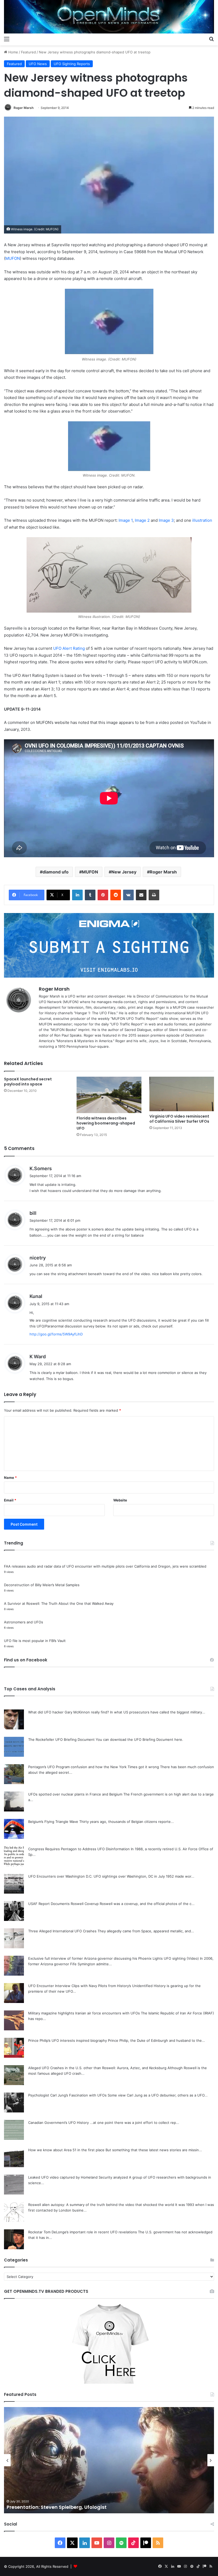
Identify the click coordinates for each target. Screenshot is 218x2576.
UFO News (38, 64)
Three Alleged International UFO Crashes (62, 1931)
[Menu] (7, 39)
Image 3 (166, 520)
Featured (28, 52)
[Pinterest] (103, 895)
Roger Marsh (24, 108)
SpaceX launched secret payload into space (28, 1082)
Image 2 (142, 520)
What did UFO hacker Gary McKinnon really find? (69, 1712)
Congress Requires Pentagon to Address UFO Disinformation (79, 1849)
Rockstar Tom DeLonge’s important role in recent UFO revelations (83, 2232)
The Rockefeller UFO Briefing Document (61, 1739)
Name (10, 1478)
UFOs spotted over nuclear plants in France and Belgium (75, 1794)
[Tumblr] (90, 895)
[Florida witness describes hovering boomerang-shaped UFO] (109, 1095)
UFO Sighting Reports (72, 64)
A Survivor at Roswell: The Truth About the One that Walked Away (59, 1603)
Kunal (36, 1296)
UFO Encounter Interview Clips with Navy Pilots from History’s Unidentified (90, 1986)
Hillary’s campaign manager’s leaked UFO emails (68, 2507)
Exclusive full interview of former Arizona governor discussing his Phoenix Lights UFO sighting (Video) (114, 1958)
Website (120, 1500)
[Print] (154, 895)
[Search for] (211, 39)
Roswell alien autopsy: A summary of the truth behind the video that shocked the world (101, 2205)
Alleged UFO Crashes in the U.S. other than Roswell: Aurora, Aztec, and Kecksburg (97, 2068)
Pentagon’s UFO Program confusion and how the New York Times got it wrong (94, 1767)
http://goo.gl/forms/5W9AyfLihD (56, 1334)
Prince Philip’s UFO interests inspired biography (68, 2040)
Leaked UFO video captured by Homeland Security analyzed (78, 2177)
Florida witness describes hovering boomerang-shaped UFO (106, 1123)
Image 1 (126, 520)
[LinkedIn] (77, 895)
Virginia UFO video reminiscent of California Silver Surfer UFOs (179, 1119)
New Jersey (124, 872)
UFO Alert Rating (69, 648)
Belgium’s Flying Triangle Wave (53, 1822)
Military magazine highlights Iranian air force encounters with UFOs (84, 2013)
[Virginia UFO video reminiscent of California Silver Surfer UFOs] (182, 1094)
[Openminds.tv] (109, 17)
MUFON (13, 258)
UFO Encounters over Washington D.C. (60, 1876)
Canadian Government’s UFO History (58, 2123)
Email (10, 1500)
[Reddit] (116, 895)
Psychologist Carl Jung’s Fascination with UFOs (67, 2095)
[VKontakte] (128, 895)
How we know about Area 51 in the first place (66, 2150)
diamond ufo (56, 872)
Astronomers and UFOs (24, 1622)
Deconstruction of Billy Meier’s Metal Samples (42, 1585)
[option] (109, 2460)
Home (13, 52)
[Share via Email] (141, 895)
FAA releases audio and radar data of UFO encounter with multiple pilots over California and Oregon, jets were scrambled (105, 1566)
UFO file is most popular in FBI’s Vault (35, 1641)
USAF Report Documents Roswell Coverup (63, 1904)
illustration (202, 520)
